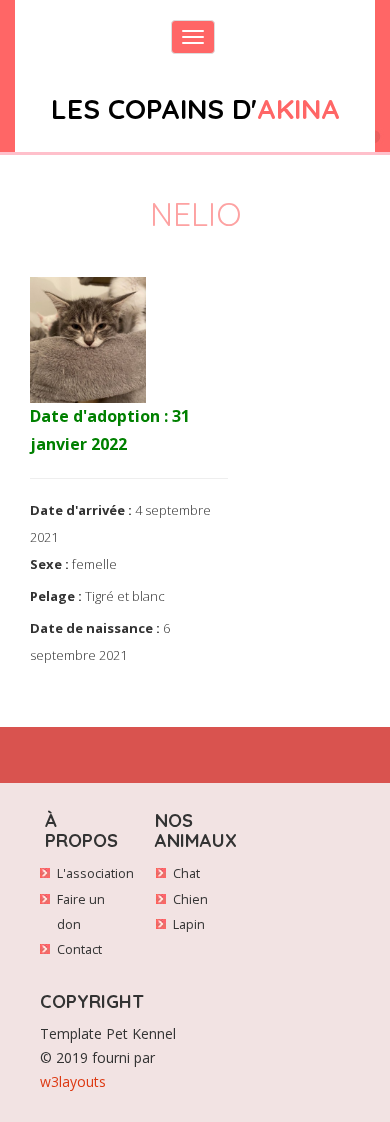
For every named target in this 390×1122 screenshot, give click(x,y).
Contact (79, 949)
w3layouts (73, 1081)
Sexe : (49, 564)
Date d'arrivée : (81, 510)
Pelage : (56, 596)
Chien (190, 899)
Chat (186, 873)
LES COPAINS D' (195, 108)
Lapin (189, 924)
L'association (95, 873)
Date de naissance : (95, 628)
